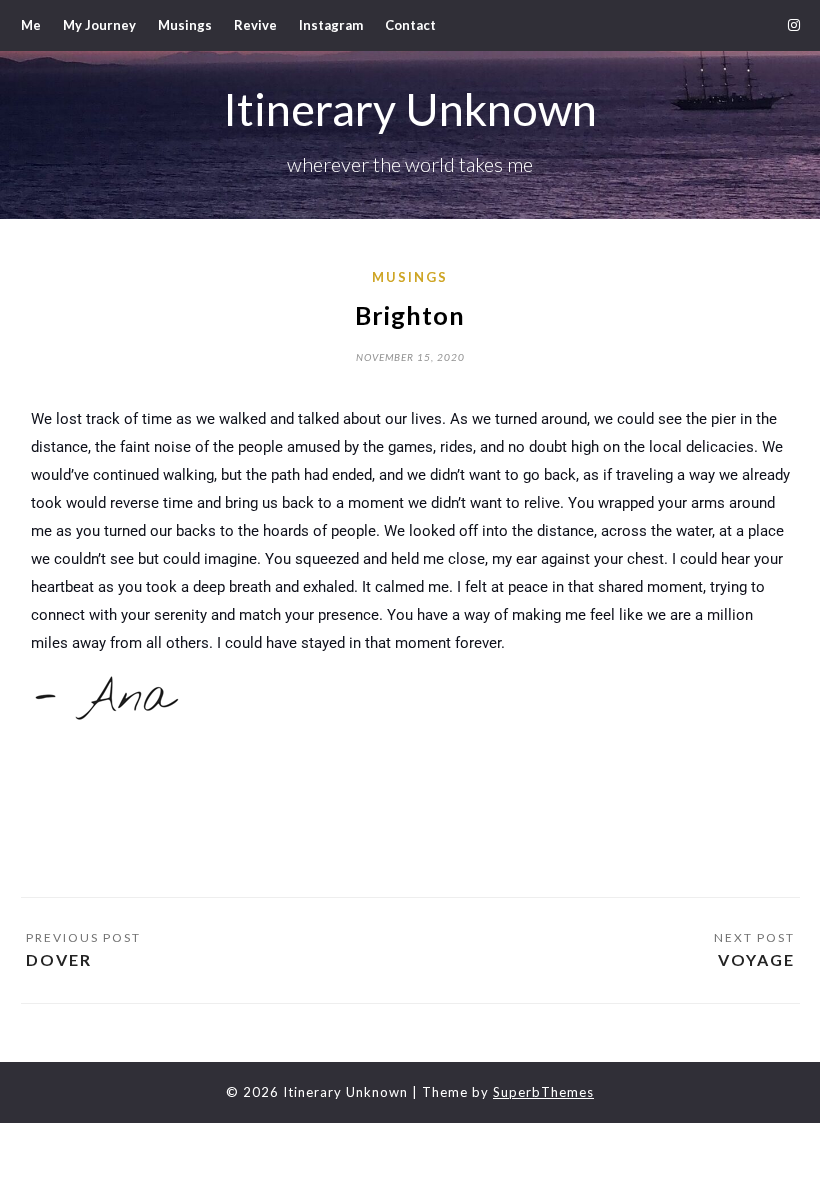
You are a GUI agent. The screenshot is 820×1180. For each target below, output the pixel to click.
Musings (185, 25)
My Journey (99, 25)
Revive (255, 25)
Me (31, 25)
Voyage (756, 959)
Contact (410, 25)
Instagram (331, 25)
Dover (59, 959)
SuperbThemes (543, 1092)
